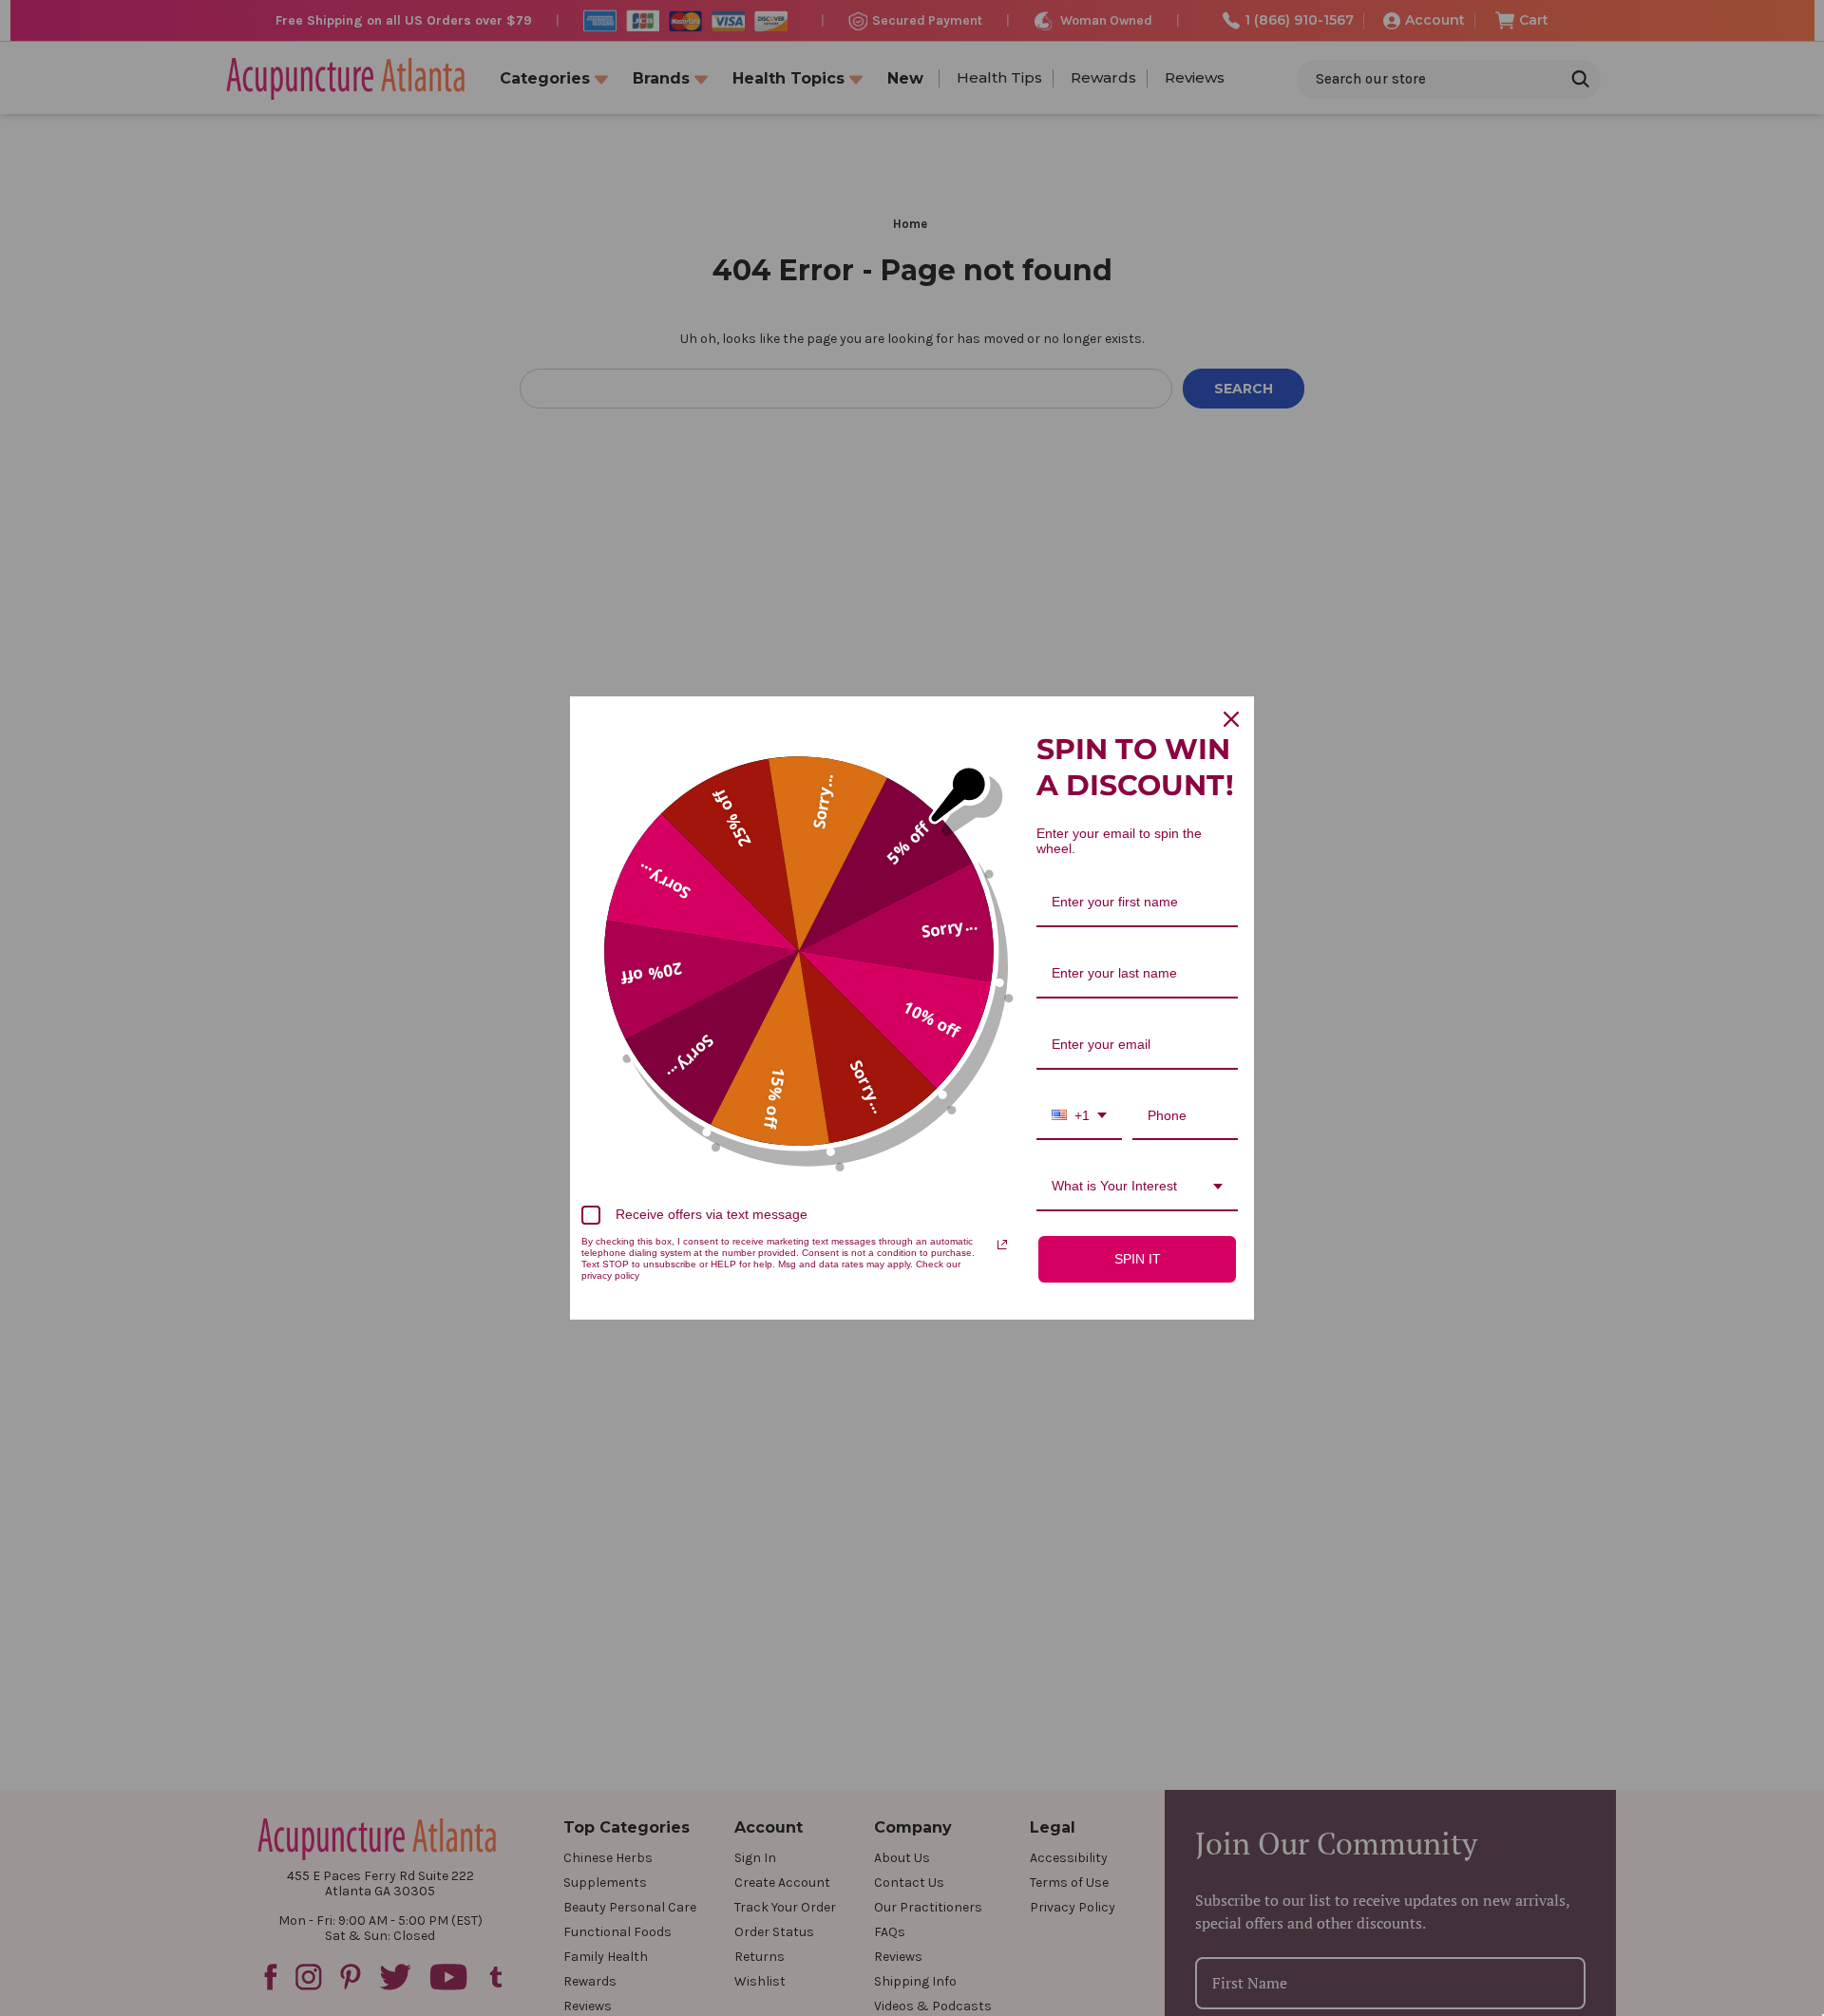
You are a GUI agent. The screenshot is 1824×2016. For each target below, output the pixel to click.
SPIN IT (1138, 1259)
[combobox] (1079, 1117)
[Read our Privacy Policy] (1002, 1245)
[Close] (1231, 719)
